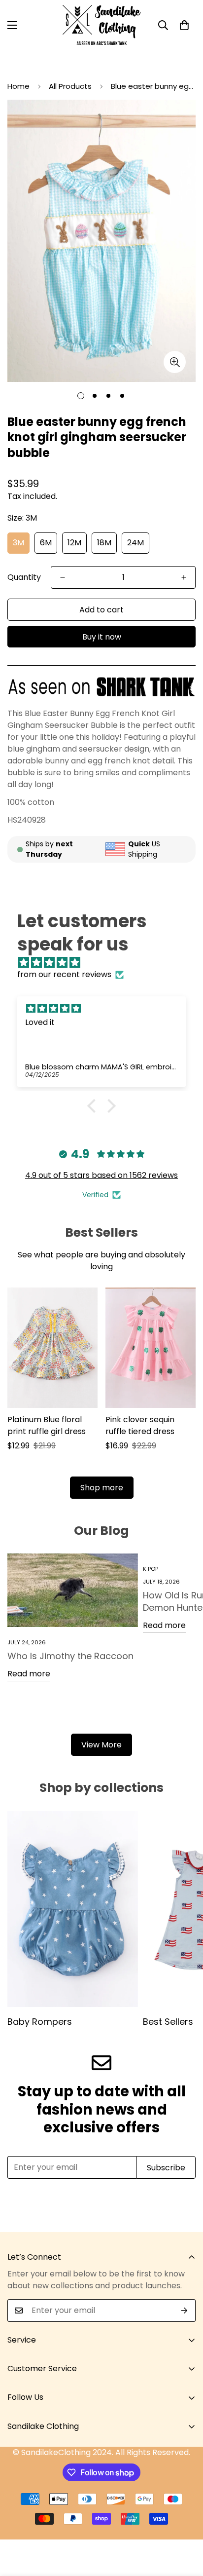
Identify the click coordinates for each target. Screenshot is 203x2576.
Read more (29, 1674)
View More (101, 1745)
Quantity (24, 577)
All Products (70, 86)
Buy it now (102, 637)
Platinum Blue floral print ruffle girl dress (47, 1425)
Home (18, 86)
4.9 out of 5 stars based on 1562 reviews (101, 1175)
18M (104, 543)
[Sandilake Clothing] (102, 25)
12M (74, 543)
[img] (106, 963)
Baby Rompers (40, 2022)
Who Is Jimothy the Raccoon (70, 1656)
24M (135, 543)
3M (18, 543)
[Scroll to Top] (185, 2524)
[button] (184, 25)
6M (46, 543)
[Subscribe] (185, 2311)
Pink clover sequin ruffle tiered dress (140, 1425)
